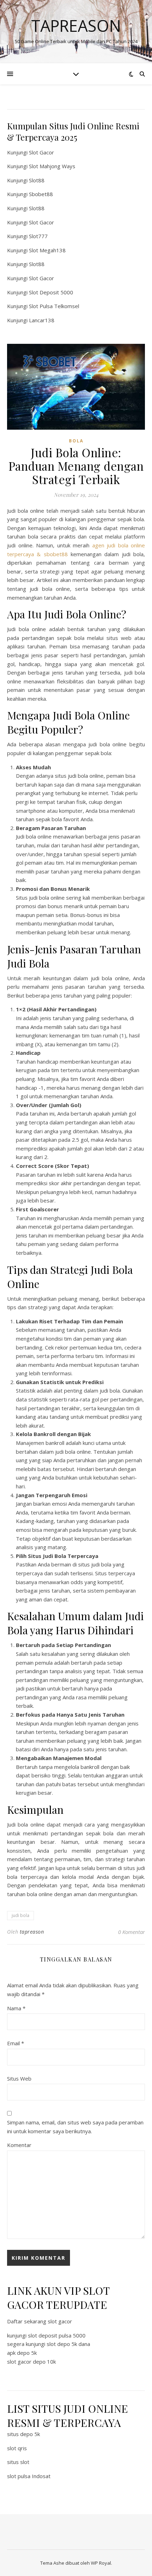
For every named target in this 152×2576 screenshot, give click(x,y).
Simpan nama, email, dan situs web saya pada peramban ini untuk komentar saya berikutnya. (75, 2127)
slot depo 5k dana (68, 2344)
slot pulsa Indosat (29, 2476)
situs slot (18, 2462)
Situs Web (19, 2078)
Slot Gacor (42, 152)
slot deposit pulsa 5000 (57, 2335)
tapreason (32, 1932)
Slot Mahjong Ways (52, 166)
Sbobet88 (41, 194)
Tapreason (76, 26)
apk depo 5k (22, 2353)
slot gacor (60, 2321)
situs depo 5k (24, 2434)
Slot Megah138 (47, 250)
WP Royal (101, 2563)
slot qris (17, 2448)
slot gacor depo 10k (31, 2362)
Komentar (19, 2145)
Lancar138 (42, 320)
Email (16, 2043)
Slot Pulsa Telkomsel (54, 306)
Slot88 (37, 180)
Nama (16, 2008)
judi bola (21, 1915)
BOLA (76, 441)
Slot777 (38, 236)
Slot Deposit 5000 (51, 292)
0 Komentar (131, 1932)
